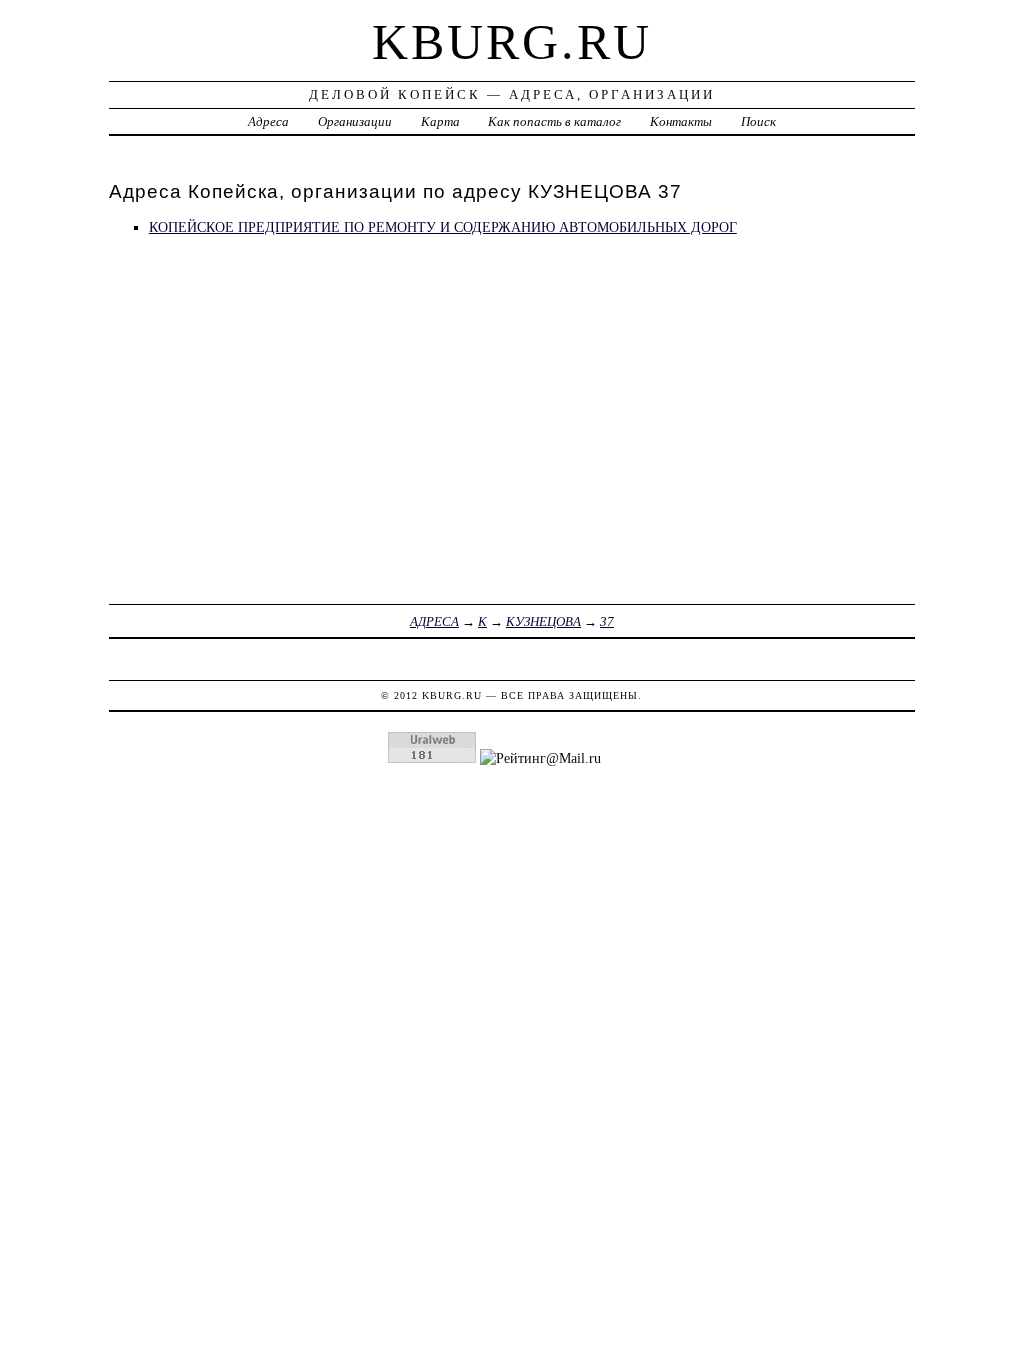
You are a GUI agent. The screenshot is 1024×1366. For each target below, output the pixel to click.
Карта (440, 121)
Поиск (758, 121)
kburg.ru (512, 42)
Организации (355, 121)
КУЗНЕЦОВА (543, 621)
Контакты (681, 121)
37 (607, 621)
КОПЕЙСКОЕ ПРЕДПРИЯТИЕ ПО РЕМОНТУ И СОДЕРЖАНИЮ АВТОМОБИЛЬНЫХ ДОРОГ (443, 227)
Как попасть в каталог (554, 121)
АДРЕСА (434, 621)
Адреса (268, 121)
